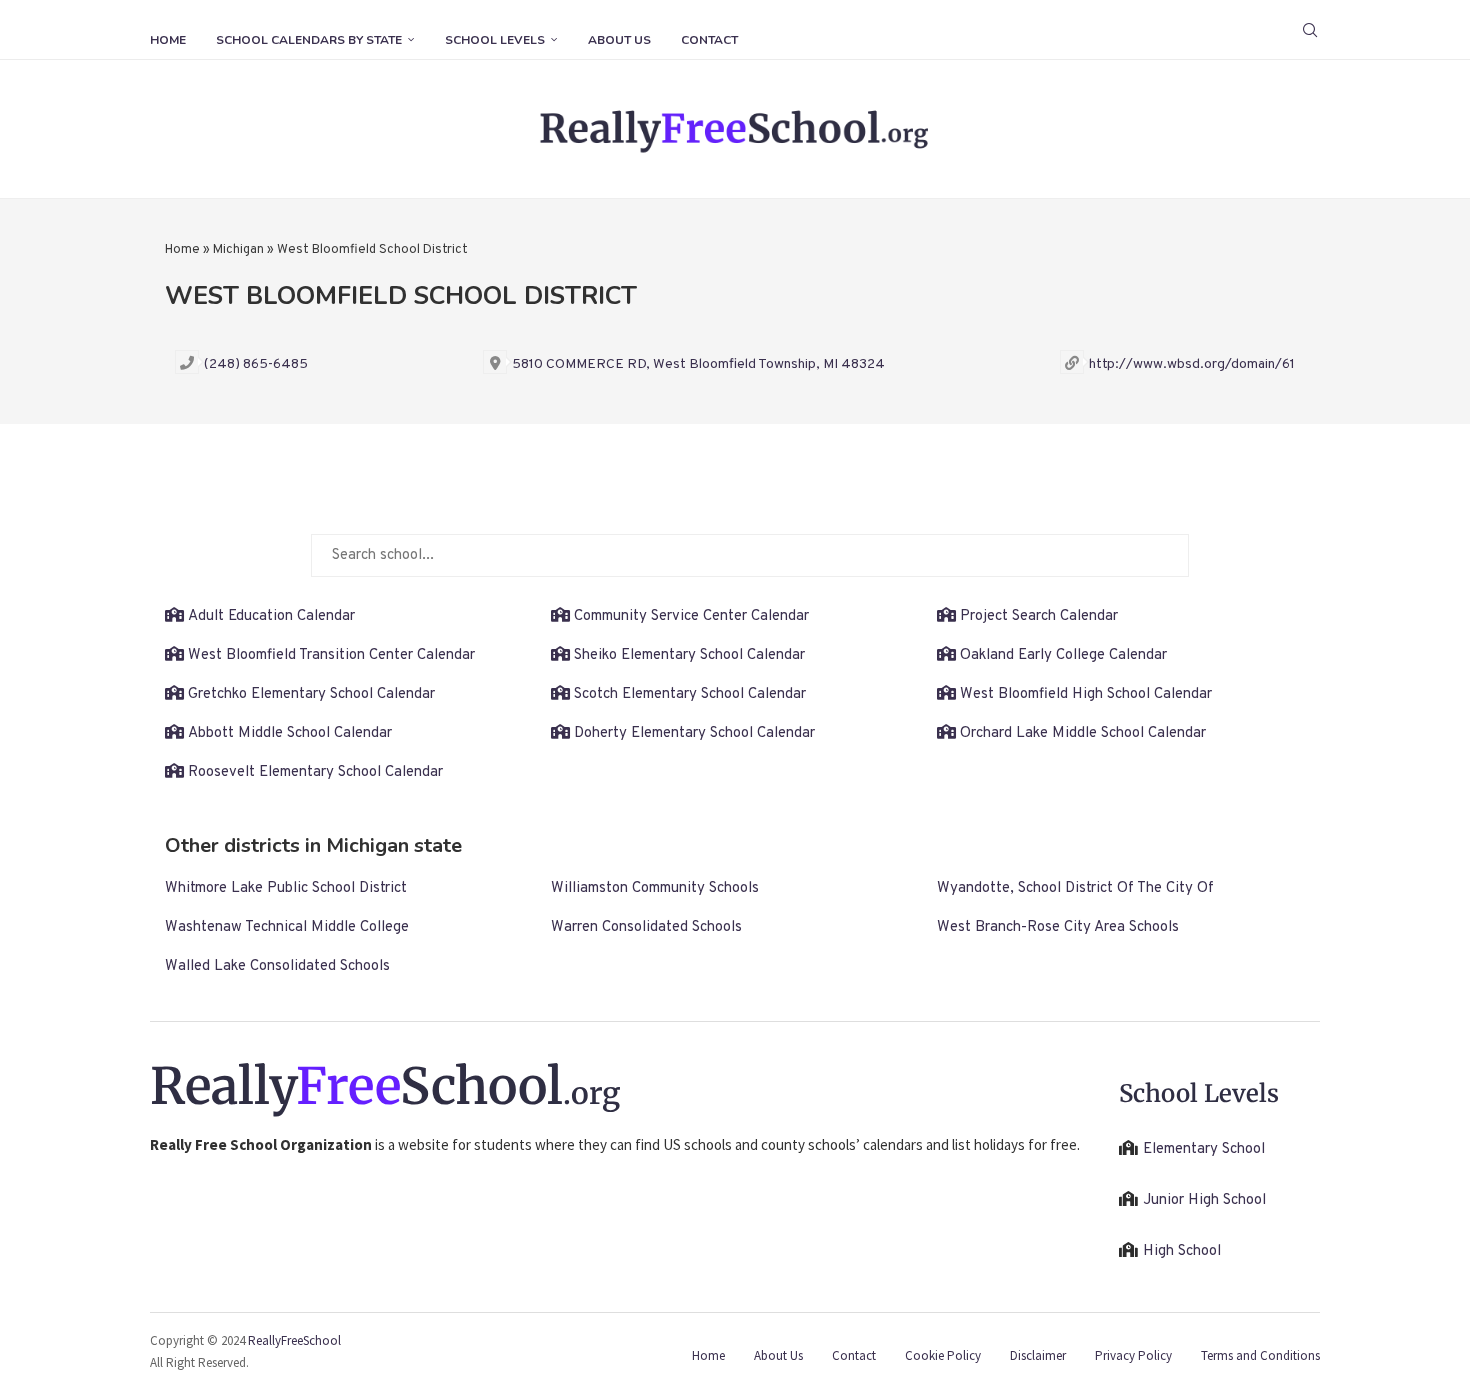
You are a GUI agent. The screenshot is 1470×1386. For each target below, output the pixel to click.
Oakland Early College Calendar (1063, 655)
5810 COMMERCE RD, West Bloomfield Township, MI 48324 (698, 364)
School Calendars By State (309, 40)
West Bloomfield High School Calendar (1086, 694)
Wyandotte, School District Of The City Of (1075, 888)
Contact (709, 40)
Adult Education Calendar (271, 616)
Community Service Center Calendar (691, 616)
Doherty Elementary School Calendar (694, 733)
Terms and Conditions (1260, 1355)
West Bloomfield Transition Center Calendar (331, 655)
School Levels (495, 40)
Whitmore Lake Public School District (286, 888)
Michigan (238, 250)
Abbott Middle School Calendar (290, 733)
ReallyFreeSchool (294, 1340)
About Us (619, 40)
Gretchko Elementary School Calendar (311, 694)
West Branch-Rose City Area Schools (1058, 927)
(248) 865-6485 (256, 364)
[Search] (1310, 30)
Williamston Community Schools (655, 888)
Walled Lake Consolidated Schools (277, 966)
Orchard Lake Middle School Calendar (1083, 733)
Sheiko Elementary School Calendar (689, 655)
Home (168, 40)
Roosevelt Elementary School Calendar (315, 772)
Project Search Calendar (1039, 616)
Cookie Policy (943, 1355)
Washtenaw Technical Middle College (287, 927)
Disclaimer (1038, 1355)
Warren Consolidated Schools (646, 927)
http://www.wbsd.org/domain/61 (1192, 364)
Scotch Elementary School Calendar (690, 694)
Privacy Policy (1133, 1355)
